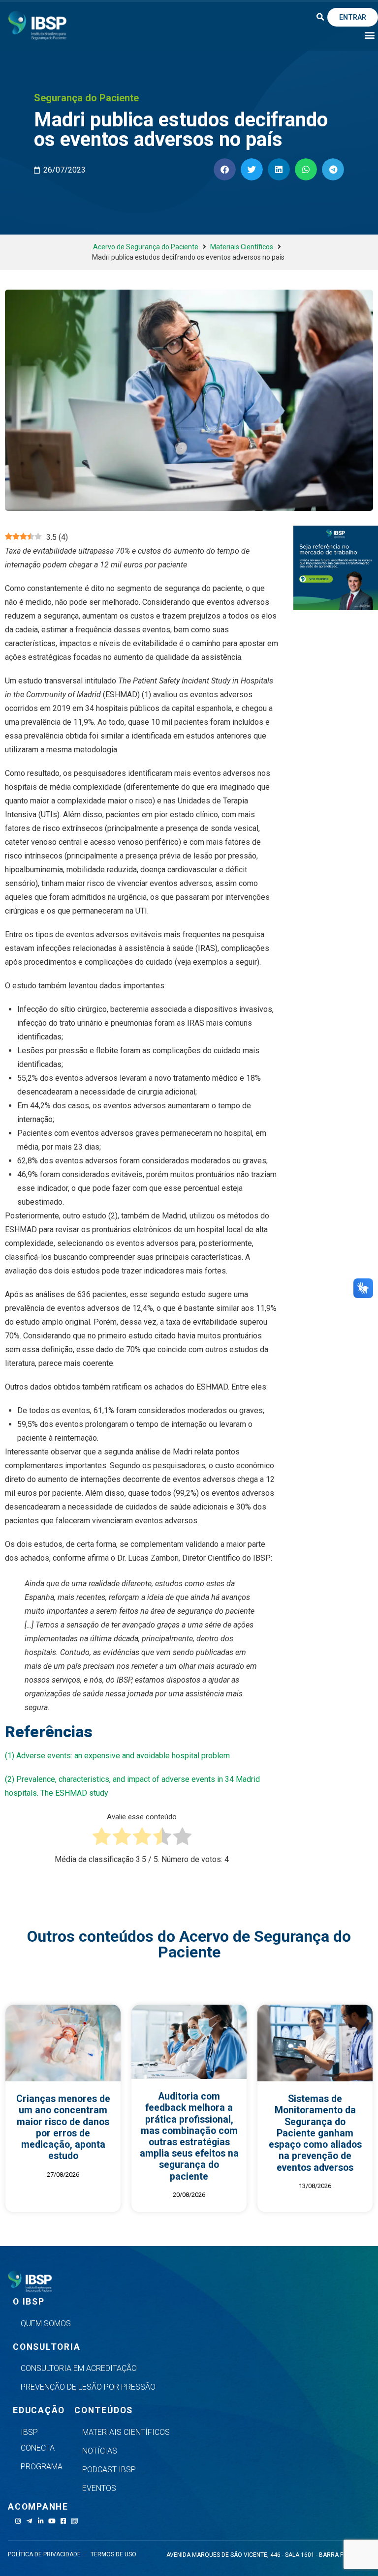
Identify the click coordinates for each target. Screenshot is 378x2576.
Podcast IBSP (109, 2470)
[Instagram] (18, 2521)
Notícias (100, 2451)
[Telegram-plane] (29, 2521)
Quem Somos (46, 2324)
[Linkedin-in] (41, 2521)
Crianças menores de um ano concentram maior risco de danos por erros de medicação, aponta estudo (63, 2127)
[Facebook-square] (63, 2521)
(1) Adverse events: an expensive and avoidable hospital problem (117, 1756)
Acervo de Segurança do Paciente (146, 247)
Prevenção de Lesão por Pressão (88, 2387)
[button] (320, 17)
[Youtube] (52, 2521)
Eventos (99, 2488)
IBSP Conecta (38, 2440)
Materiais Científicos (242, 247)
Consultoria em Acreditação (79, 2368)
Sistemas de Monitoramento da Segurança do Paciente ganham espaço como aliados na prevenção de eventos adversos (315, 2133)
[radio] (102, 1838)
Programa (42, 2467)
